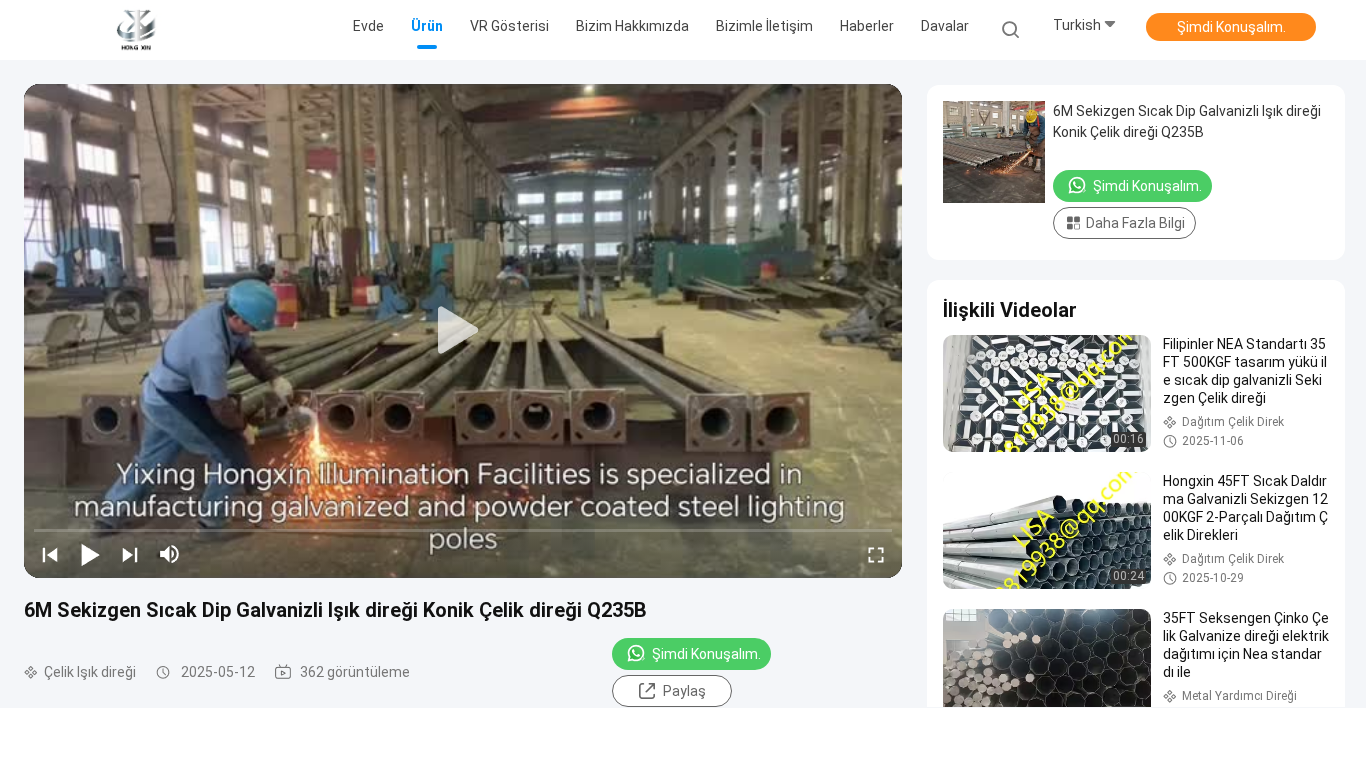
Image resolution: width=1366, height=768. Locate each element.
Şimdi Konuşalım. (1231, 27)
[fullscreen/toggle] (876, 554)
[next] (130, 554)
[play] (463, 331)
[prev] (50, 554)
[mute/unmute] (170, 554)
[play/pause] (90, 554)
